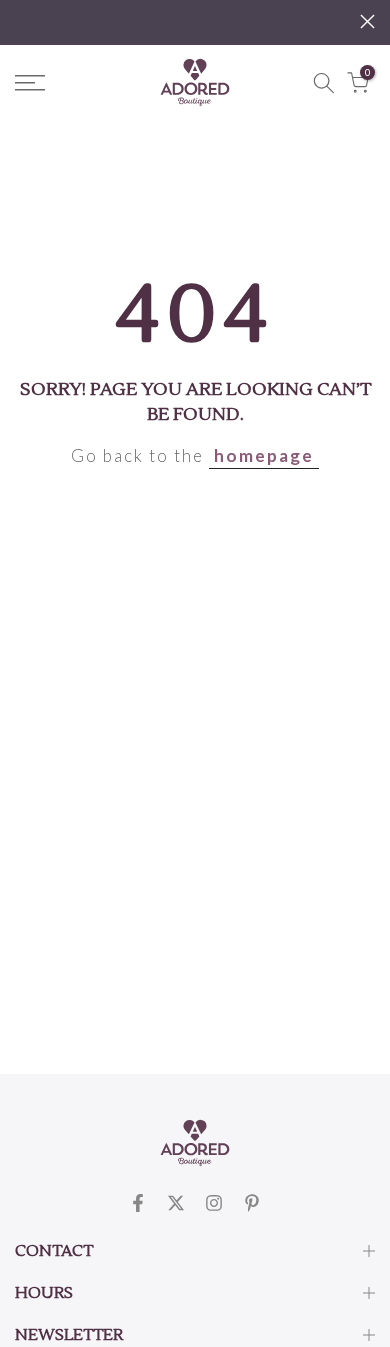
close (367, 21)
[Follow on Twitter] (176, 1203)
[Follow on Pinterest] (252, 1203)
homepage (264, 455)
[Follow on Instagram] (214, 1203)
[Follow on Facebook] (138, 1203)
